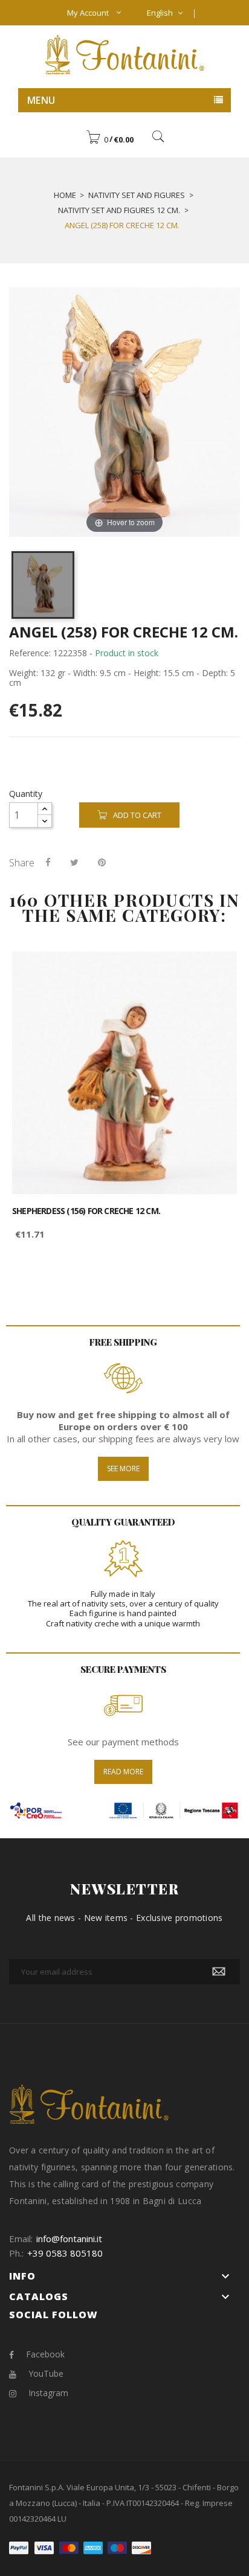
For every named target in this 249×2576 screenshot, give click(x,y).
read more (123, 1772)
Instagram (48, 2393)
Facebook (45, 2354)
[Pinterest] (102, 862)
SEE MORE (123, 1469)
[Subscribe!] (219, 1972)
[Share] (48, 862)
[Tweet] (74, 862)
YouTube (46, 2373)
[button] (110, 139)
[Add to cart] (214, 971)
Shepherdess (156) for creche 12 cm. (86, 1211)
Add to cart (137, 815)
